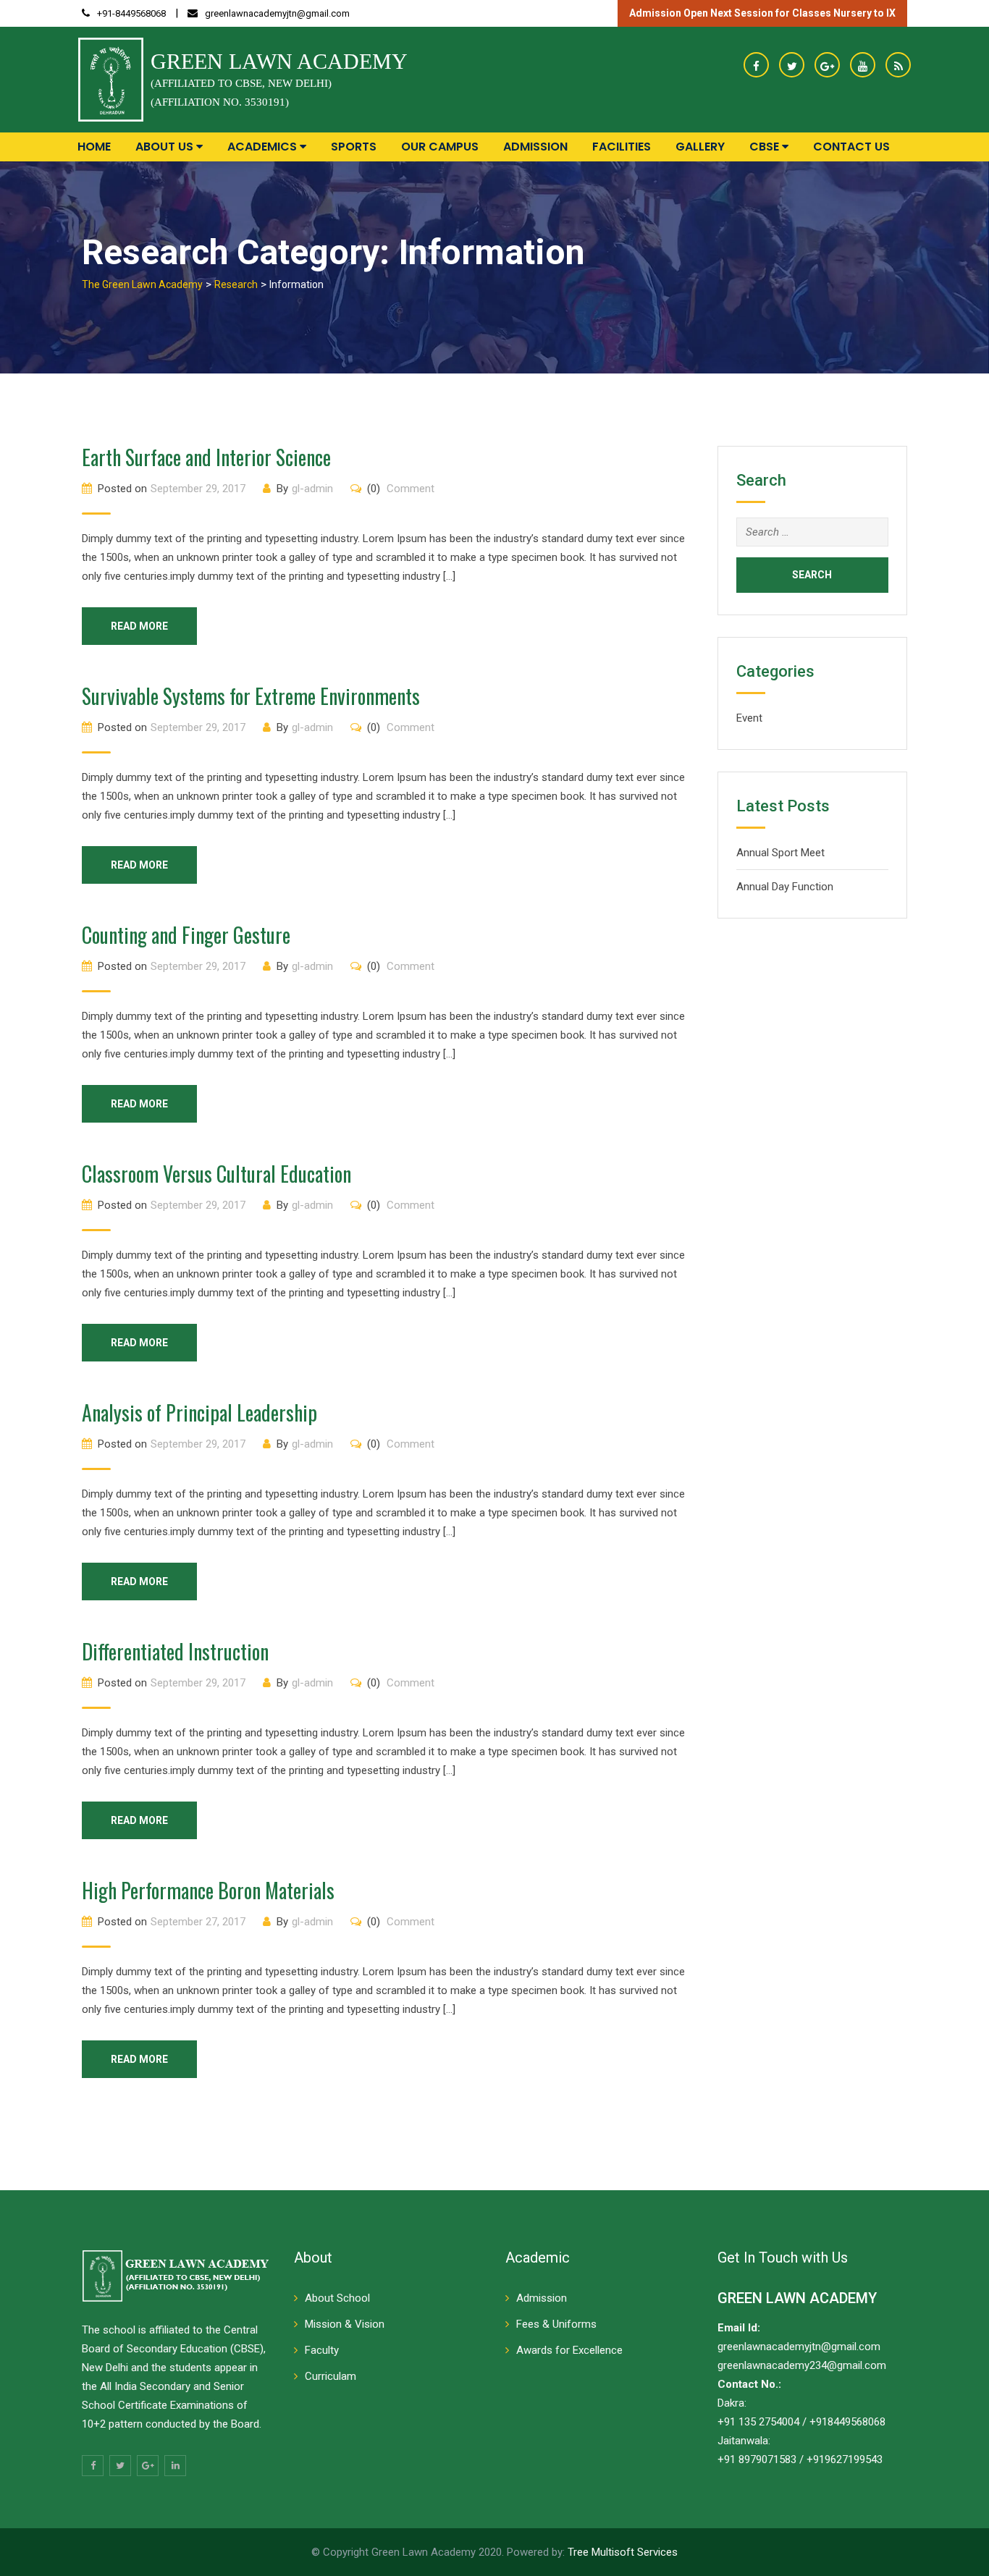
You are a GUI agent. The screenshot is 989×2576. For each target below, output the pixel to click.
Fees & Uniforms (556, 2324)
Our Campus (440, 147)
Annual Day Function (785, 887)
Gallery (700, 147)
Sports (354, 147)
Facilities (622, 147)
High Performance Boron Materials (208, 1890)
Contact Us (851, 147)
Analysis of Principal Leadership (199, 1412)
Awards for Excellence (569, 2350)
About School (337, 2298)
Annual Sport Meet (780, 853)
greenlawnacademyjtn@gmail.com (277, 13)
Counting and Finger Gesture (186, 935)
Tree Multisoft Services (623, 2552)
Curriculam (331, 2376)
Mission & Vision (345, 2324)
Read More (139, 626)
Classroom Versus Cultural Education (216, 1174)
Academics (264, 147)
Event (749, 718)
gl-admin (312, 489)
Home (94, 147)
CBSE (766, 147)
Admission (535, 147)
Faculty (322, 2350)
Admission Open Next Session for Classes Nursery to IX (762, 13)
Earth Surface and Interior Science (206, 457)
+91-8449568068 (131, 13)
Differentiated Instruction (175, 1651)
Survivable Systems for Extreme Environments (251, 696)
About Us (166, 147)
